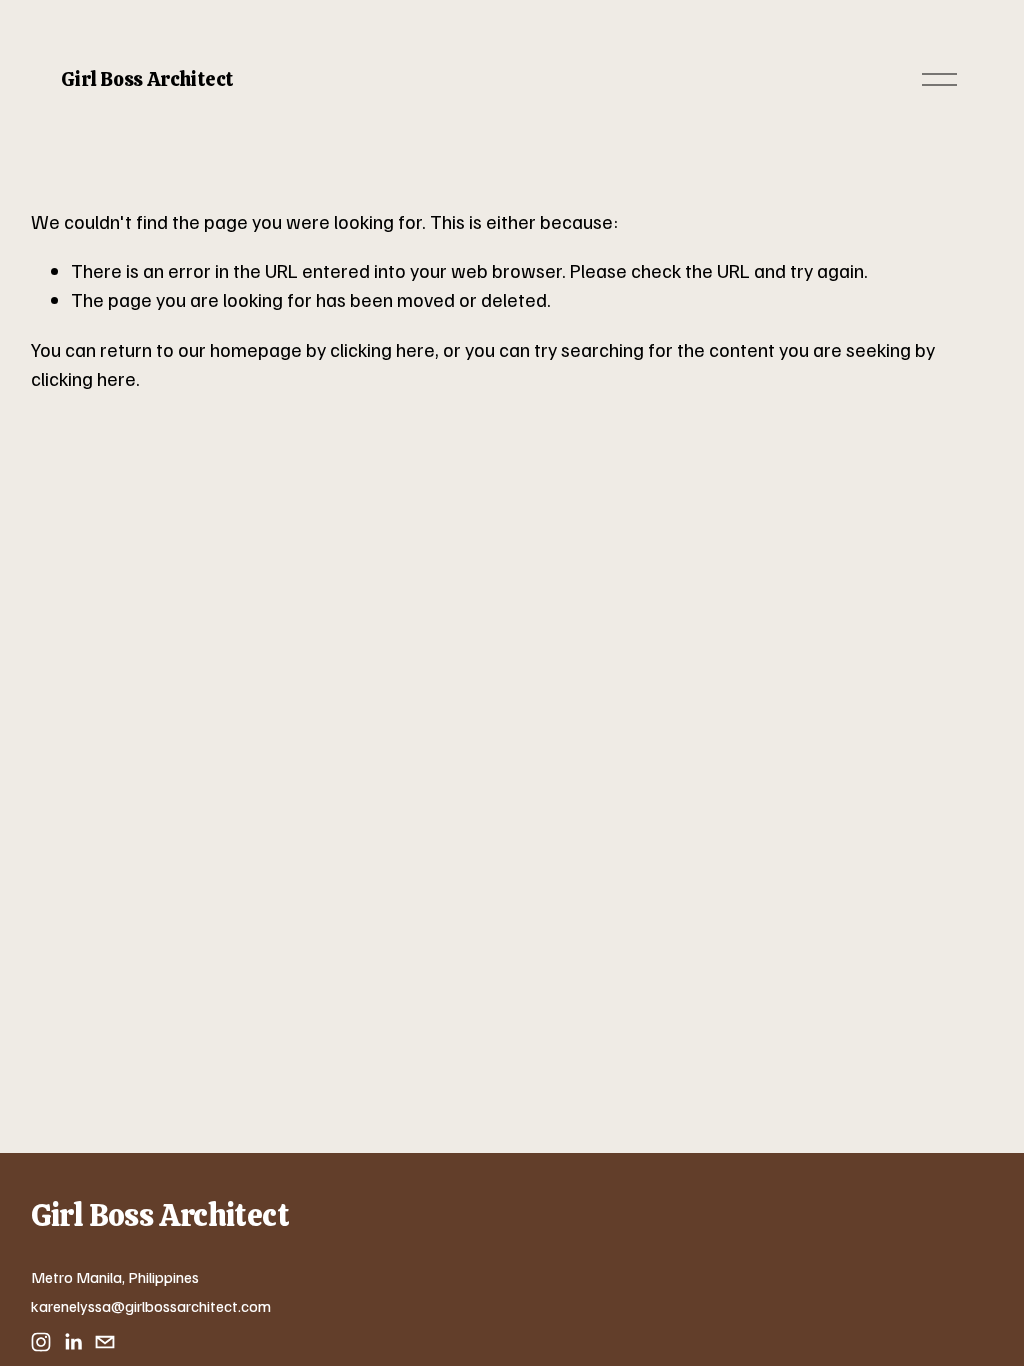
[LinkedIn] (73, 1342)
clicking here (382, 349)
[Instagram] (41, 1342)
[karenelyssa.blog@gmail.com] (105, 1342)
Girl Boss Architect (147, 79)
